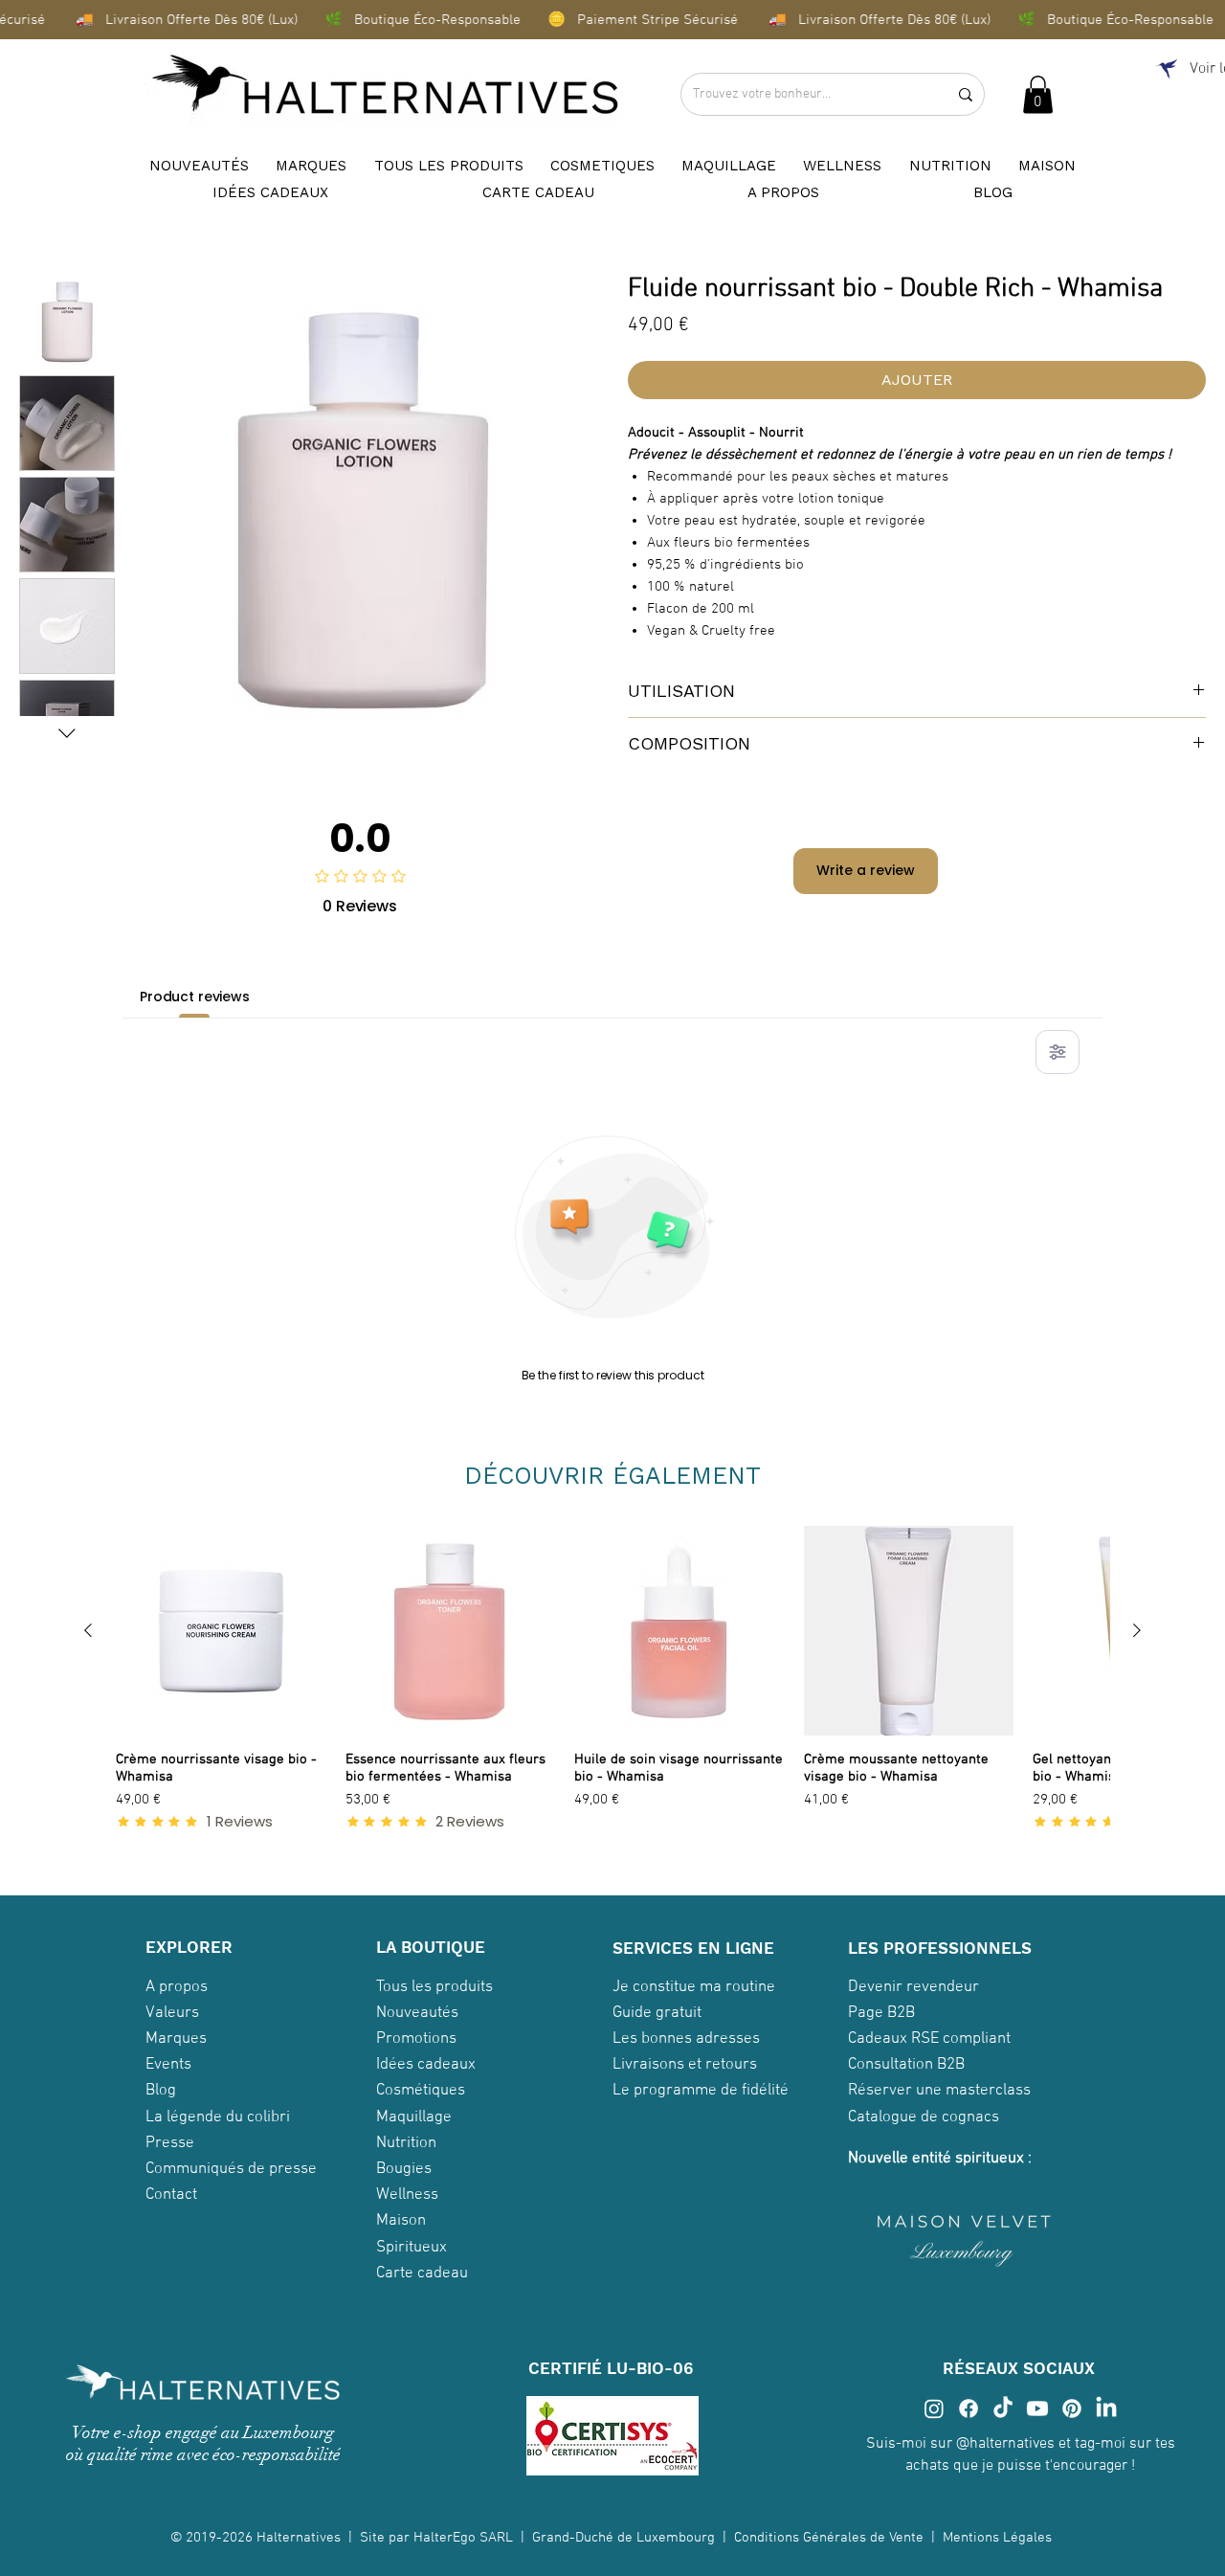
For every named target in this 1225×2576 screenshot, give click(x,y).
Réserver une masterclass (939, 2091)
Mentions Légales (999, 2538)
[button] (1038, 94)
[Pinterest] (1072, 2408)
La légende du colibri (218, 2117)
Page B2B (881, 2013)
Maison (401, 2221)
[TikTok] (1003, 2408)
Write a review (866, 870)
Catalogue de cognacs (924, 2117)
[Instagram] (934, 2408)
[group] (612, 1687)
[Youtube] (1037, 2408)
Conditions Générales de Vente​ (829, 2538)
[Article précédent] (88, 1630)
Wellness (407, 2195)
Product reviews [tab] (195, 997)
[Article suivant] (1137, 1630)
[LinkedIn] (1106, 2408)
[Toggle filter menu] (1058, 1052)
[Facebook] (969, 2408)
